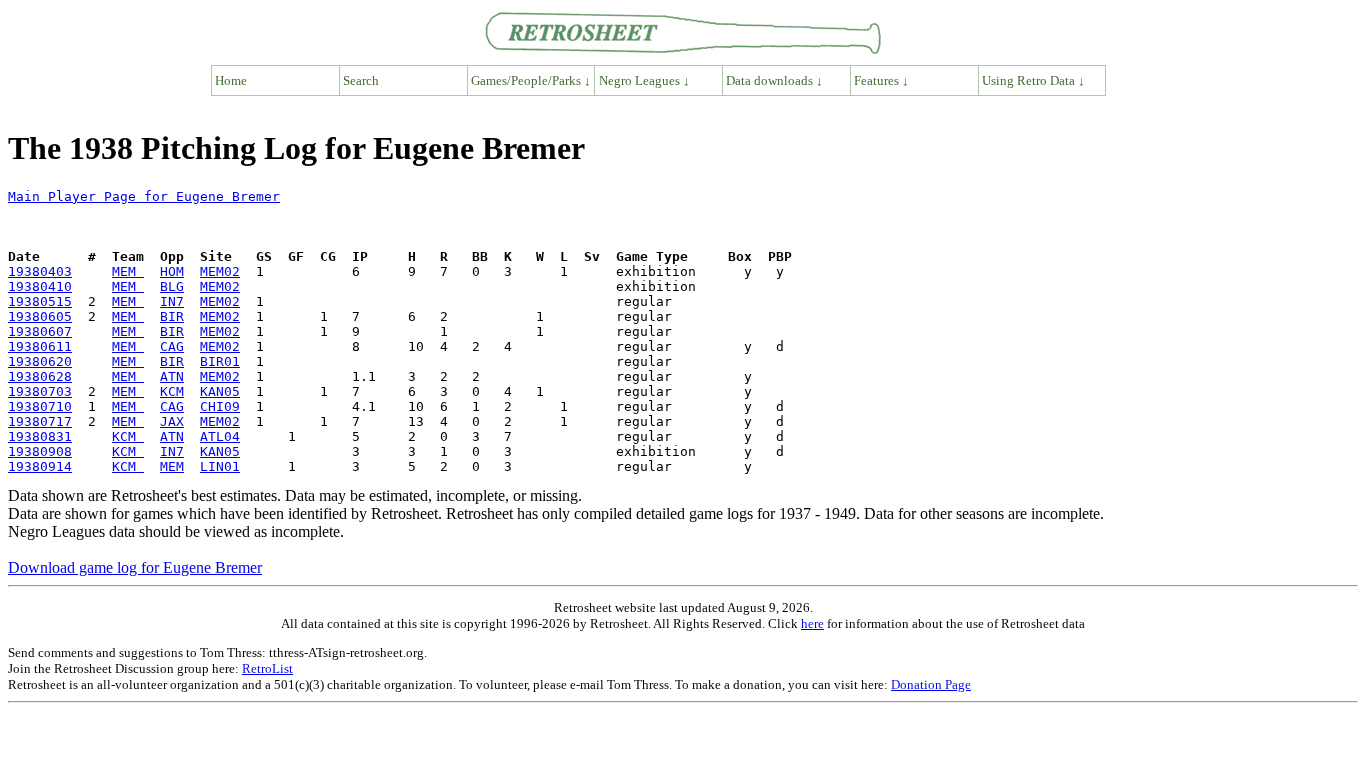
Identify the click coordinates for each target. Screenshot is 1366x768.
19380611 (40, 346)
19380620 (40, 361)
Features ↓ (881, 80)
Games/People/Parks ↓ (531, 80)
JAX (172, 421)
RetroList (267, 668)
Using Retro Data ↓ (1033, 80)
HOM (172, 271)
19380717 (40, 421)
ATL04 (220, 436)
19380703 (40, 391)
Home (231, 80)
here (812, 623)
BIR (172, 316)
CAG (172, 346)
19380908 (40, 451)
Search (361, 80)
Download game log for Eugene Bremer (135, 567)
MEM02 (220, 271)
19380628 (40, 376)
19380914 (40, 466)
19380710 (40, 406)
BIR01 (220, 361)
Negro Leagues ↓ (644, 80)
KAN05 (220, 391)
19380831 (40, 436)
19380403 (40, 271)
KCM (172, 391)
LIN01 (220, 466)
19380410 (40, 286)
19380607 (40, 331)
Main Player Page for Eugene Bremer (144, 196)
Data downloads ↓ (774, 80)
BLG (172, 286)
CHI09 (220, 406)
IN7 (172, 301)
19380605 (40, 316)
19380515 (40, 301)
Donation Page (931, 684)
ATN (172, 376)
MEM (128, 271)
